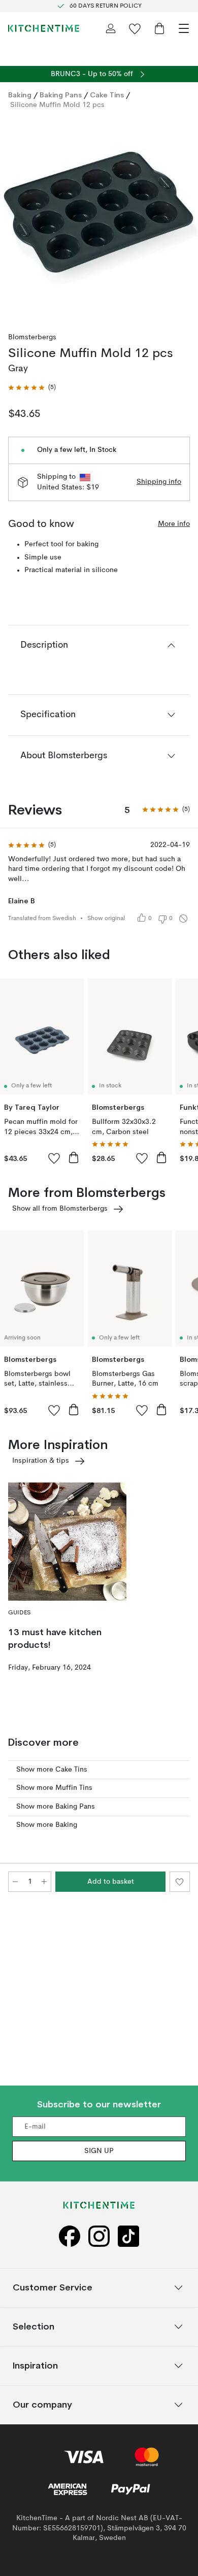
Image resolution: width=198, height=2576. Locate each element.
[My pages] (111, 28)
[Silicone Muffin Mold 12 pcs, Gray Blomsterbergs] (99, 217)
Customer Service (53, 2287)
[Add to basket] (74, 1157)
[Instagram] (99, 2236)
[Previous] (18, 219)
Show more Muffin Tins (54, 1788)
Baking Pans (61, 95)
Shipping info (159, 482)
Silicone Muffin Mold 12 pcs (57, 105)
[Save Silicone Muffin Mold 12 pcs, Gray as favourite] (180, 1882)
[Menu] (184, 28)
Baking (20, 95)
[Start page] (44, 28)
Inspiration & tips (41, 1461)
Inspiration (35, 2365)
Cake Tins (107, 95)
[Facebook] (70, 2236)
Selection (34, 2326)
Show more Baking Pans (56, 1807)
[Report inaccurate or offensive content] (183, 919)
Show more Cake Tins (52, 1770)
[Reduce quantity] (15, 1882)
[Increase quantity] (44, 1882)
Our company (42, 2404)
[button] (32, 388)
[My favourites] (135, 28)
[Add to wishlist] (54, 1158)
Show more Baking (47, 1825)
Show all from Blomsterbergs (60, 1209)
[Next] (180, 219)
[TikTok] (128, 2236)
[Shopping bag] (159, 28)
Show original (106, 919)
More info (174, 524)
